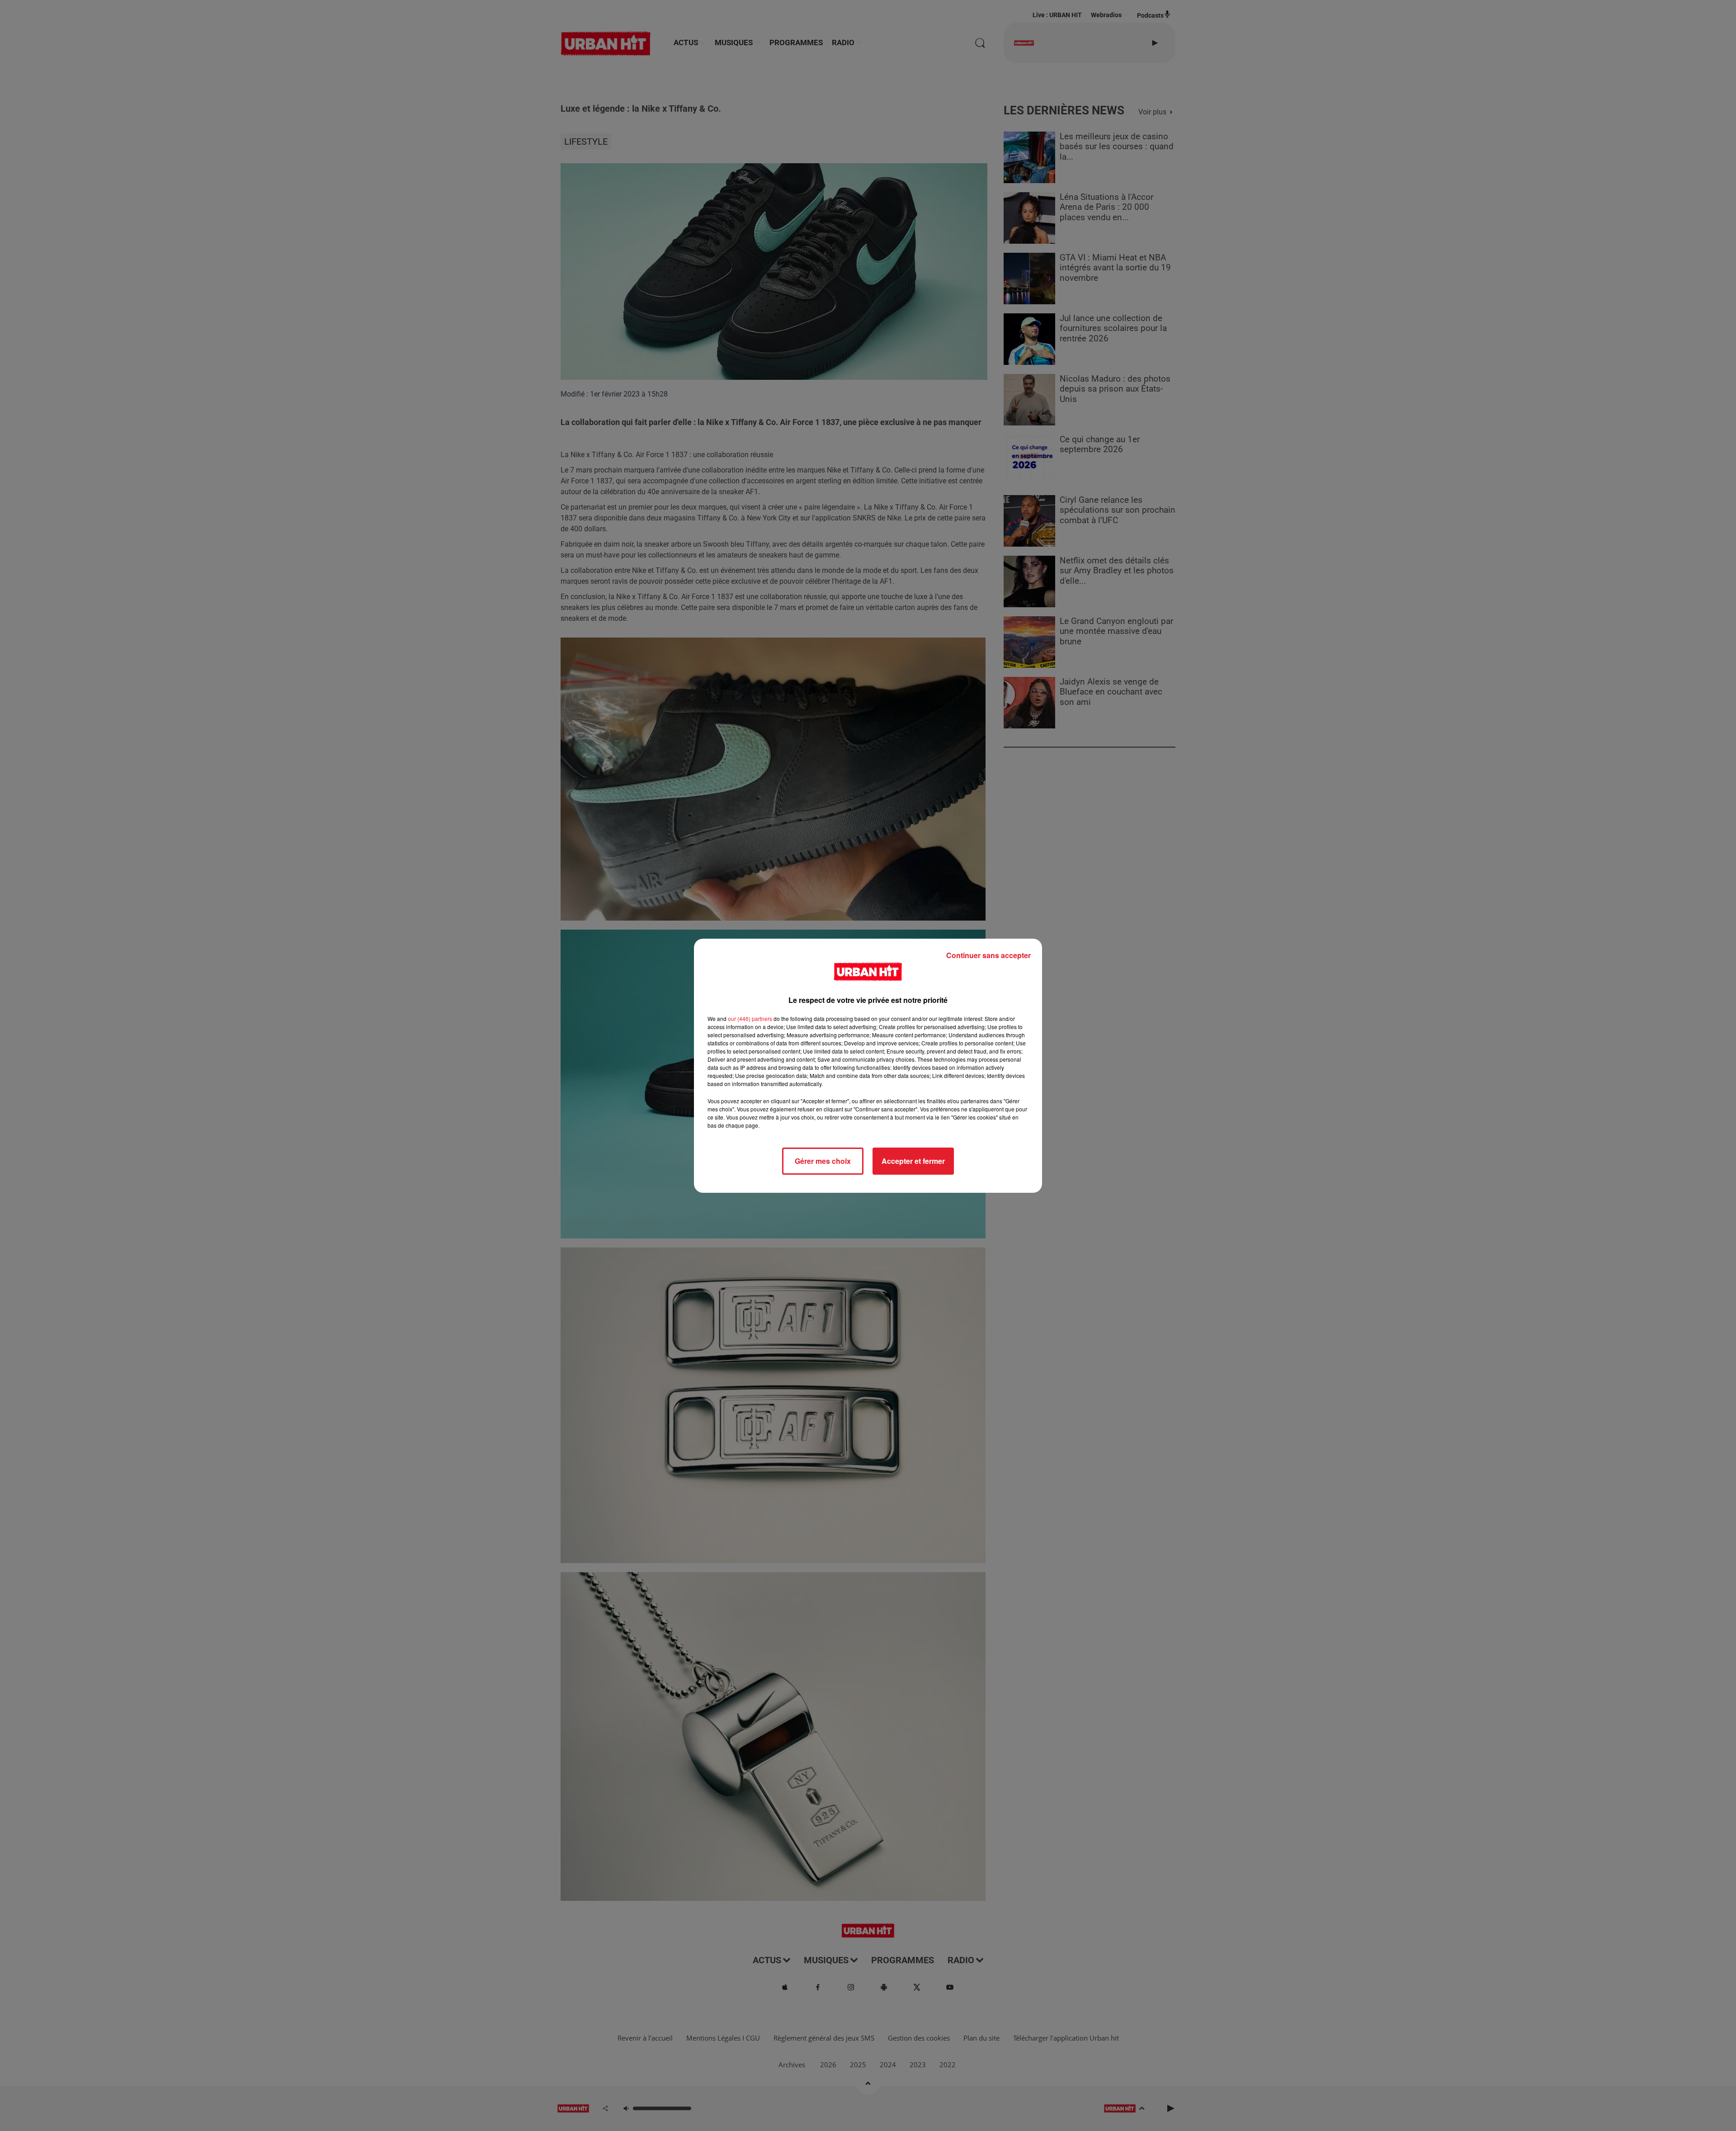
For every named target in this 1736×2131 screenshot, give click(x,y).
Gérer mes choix (823, 1161)
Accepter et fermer (913, 1161)
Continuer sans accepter (988, 955)
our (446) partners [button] (750, 1018)
